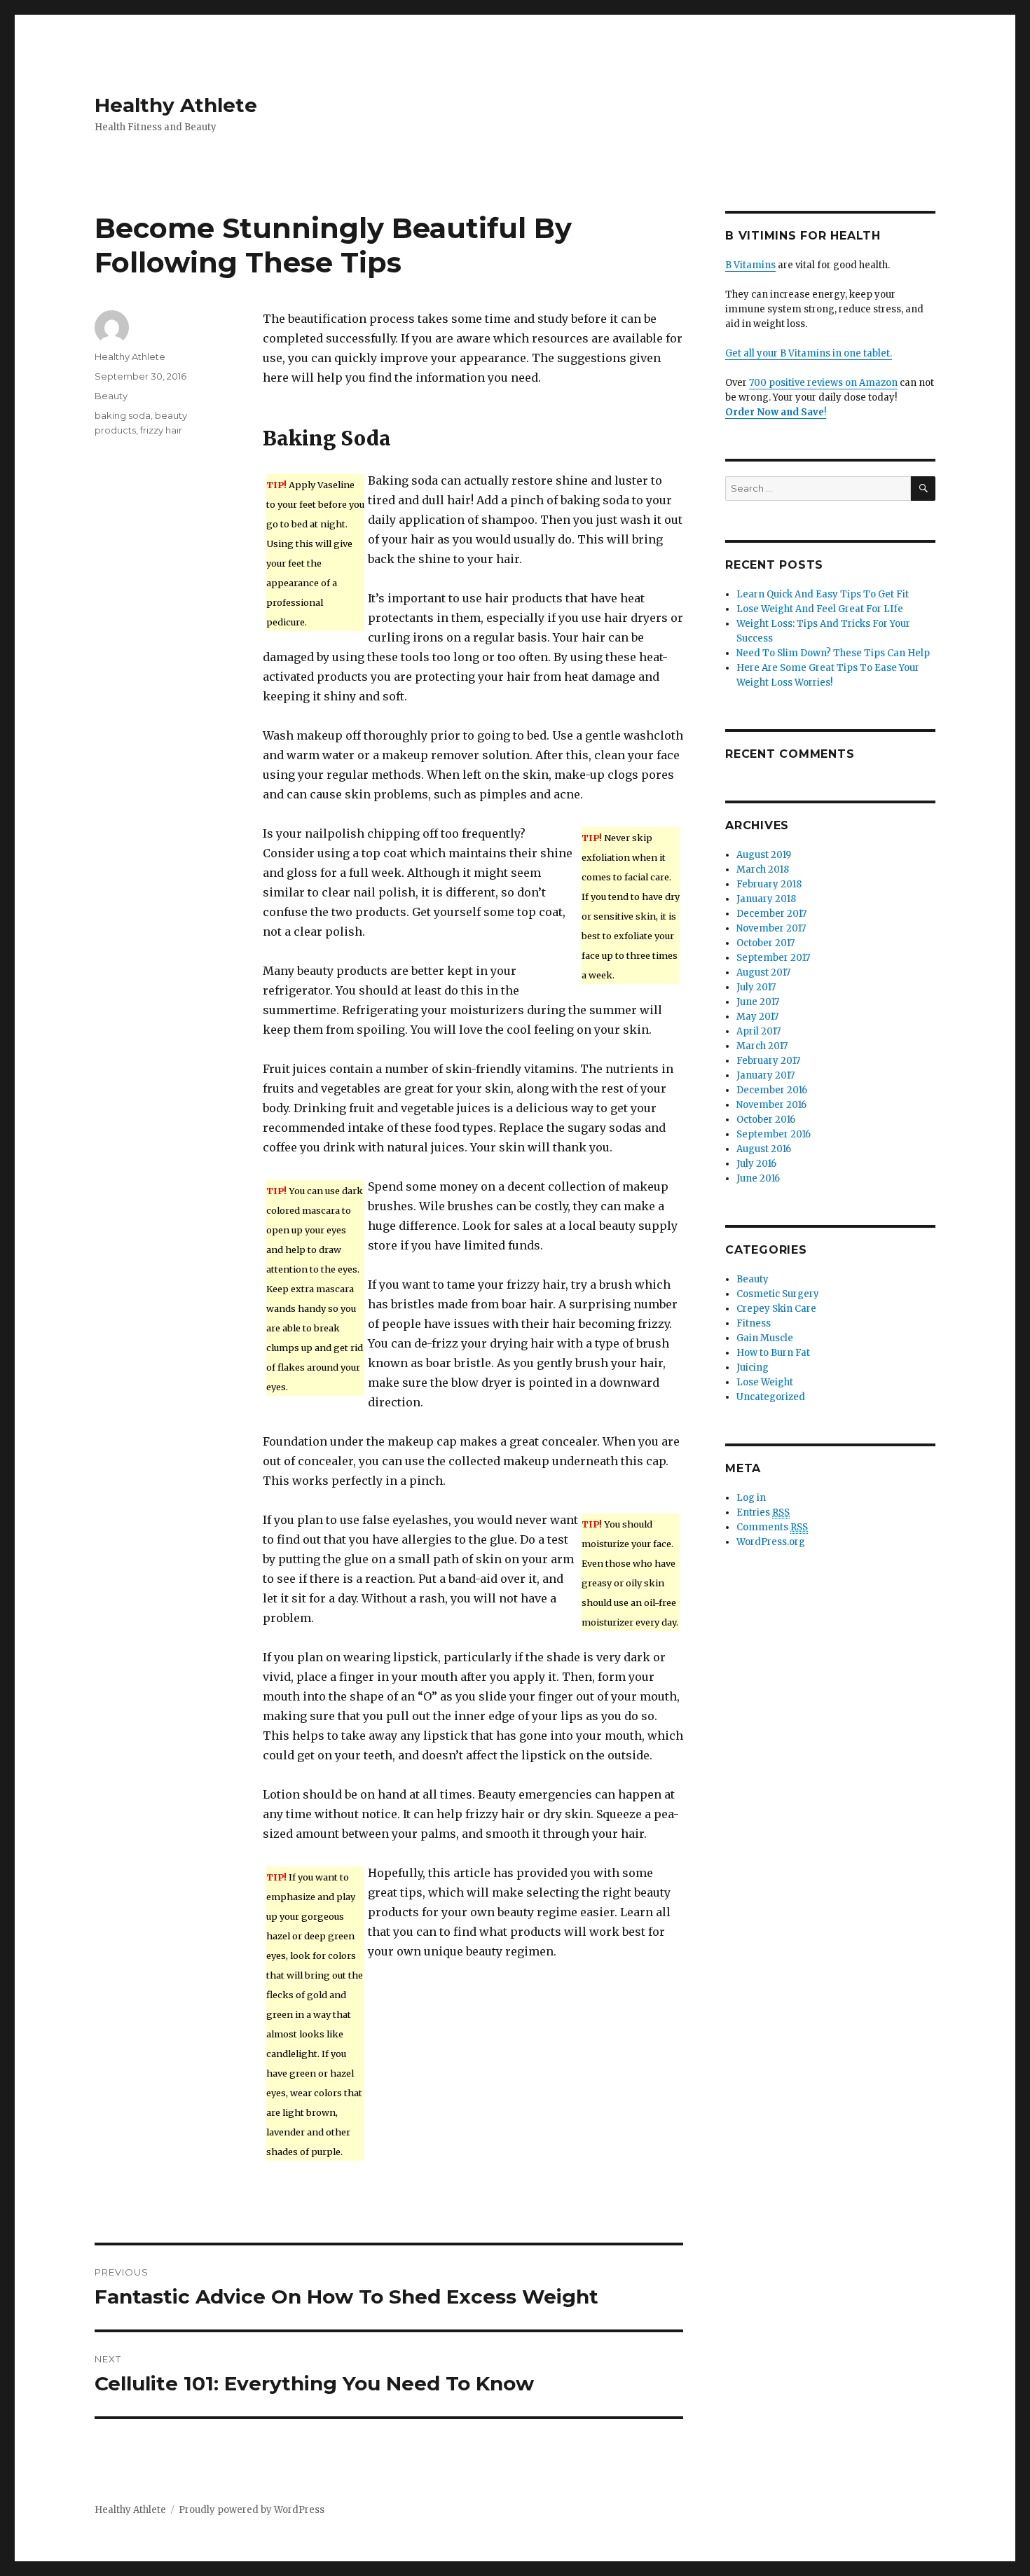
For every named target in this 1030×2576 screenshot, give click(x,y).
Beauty (111, 396)
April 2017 (758, 1031)
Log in (751, 1498)
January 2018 (766, 899)
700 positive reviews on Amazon (823, 383)
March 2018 (763, 870)
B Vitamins (750, 265)
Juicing (753, 1367)
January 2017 (765, 1075)
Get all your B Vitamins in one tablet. (809, 353)
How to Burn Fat (773, 1353)
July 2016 (756, 1164)
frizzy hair (161, 430)
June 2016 (758, 1178)
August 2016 (764, 1149)
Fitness (754, 1323)
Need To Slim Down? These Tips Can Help (833, 653)
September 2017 (773, 958)
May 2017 (757, 1017)
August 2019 (764, 855)
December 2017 (771, 914)
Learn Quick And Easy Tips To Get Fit (823, 594)
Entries (763, 1512)
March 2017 (762, 1046)
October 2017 (765, 943)
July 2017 (756, 987)
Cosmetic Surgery (778, 1294)
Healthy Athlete (176, 105)
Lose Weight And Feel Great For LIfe (820, 609)
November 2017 (771, 928)
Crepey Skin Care (776, 1309)
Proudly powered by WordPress (252, 2510)
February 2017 (768, 1061)
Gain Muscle (765, 1338)
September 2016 (774, 1134)
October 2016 (766, 1120)
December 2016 (772, 1090)
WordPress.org (771, 1542)
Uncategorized (771, 1397)
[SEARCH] (923, 489)
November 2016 (771, 1105)
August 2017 (763, 972)
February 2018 (769, 884)
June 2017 (758, 1002)
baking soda (123, 415)
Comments (772, 1527)
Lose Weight (765, 1382)
